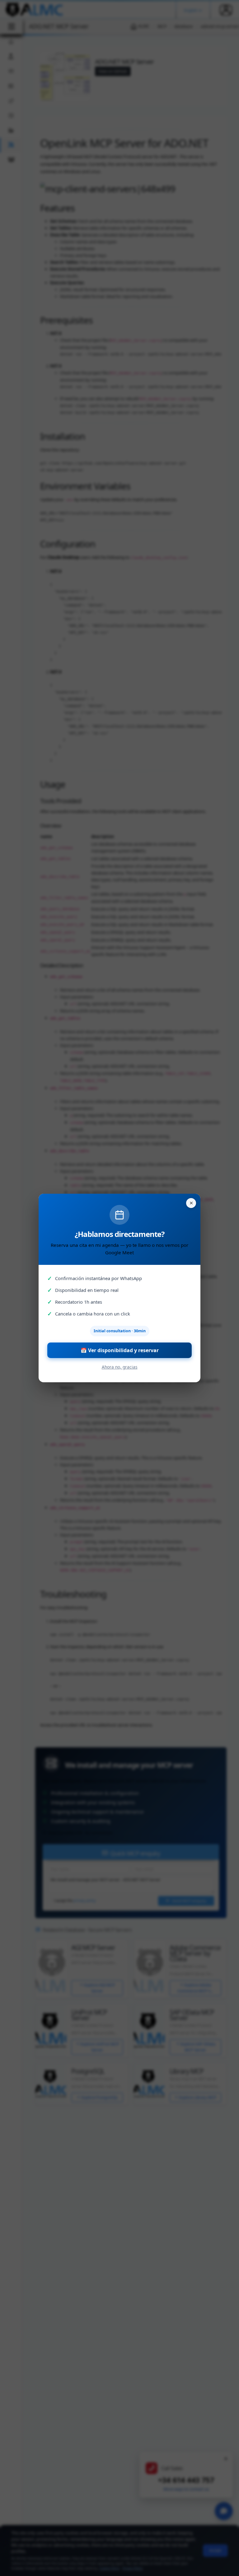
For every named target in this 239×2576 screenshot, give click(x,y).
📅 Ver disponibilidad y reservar (120, 1350)
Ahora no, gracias (120, 1367)
